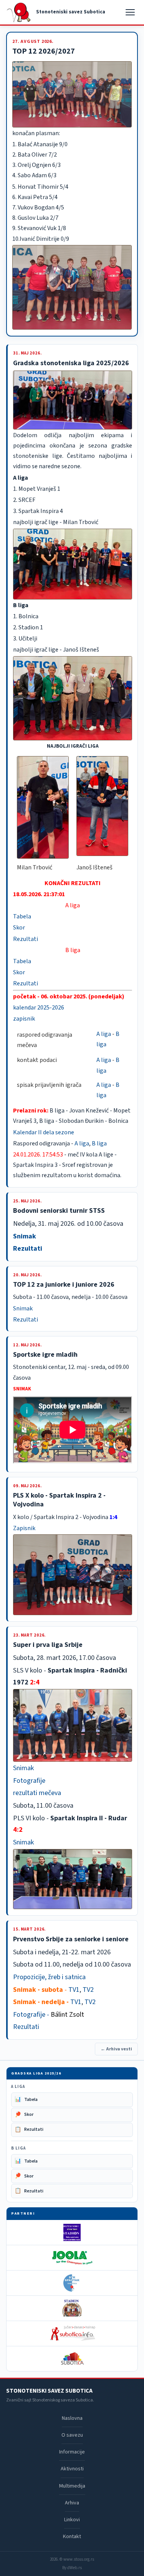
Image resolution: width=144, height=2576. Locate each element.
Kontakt (72, 2537)
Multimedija (72, 2486)
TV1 (74, 1990)
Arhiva (72, 2503)
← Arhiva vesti (116, 2049)
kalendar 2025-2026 (39, 1008)
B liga (99, 1143)
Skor (19, 928)
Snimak (25, 1236)
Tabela (22, 916)
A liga (104, 1034)
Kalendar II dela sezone (44, 1132)
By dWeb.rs (72, 2568)
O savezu (72, 2435)
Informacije (72, 2452)
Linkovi (72, 2520)
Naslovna (72, 2418)
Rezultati (26, 939)
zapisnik (24, 1019)
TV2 (88, 1990)
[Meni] (131, 12)
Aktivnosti (72, 2469)
